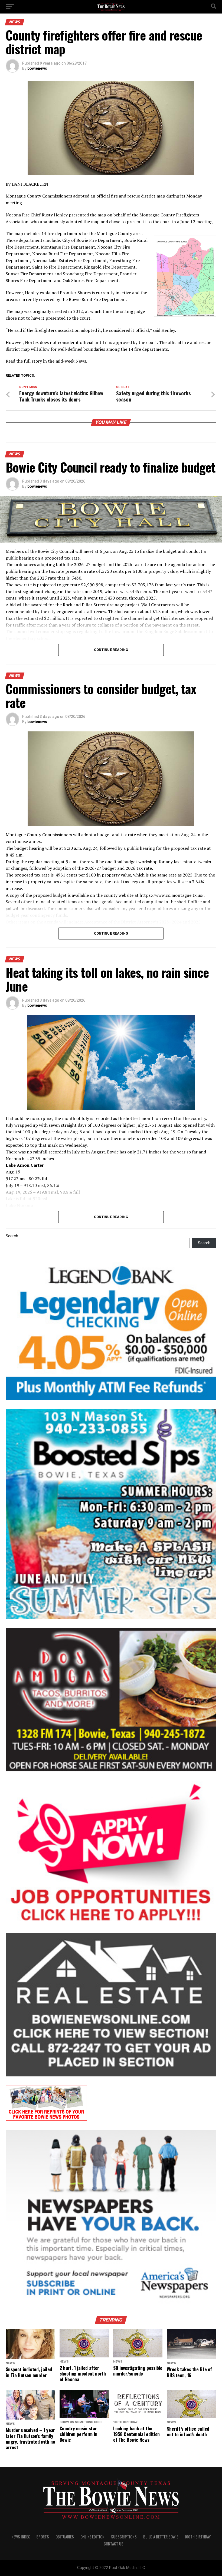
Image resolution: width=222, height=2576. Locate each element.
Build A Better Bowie (161, 2537)
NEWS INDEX (21, 2537)
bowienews (37, 68)
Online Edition (92, 2537)
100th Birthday (198, 2537)
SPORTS (43, 2537)
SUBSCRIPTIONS (124, 2537)
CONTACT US (114, 2544)
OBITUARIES (65, 2537)
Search (12, 1236)
